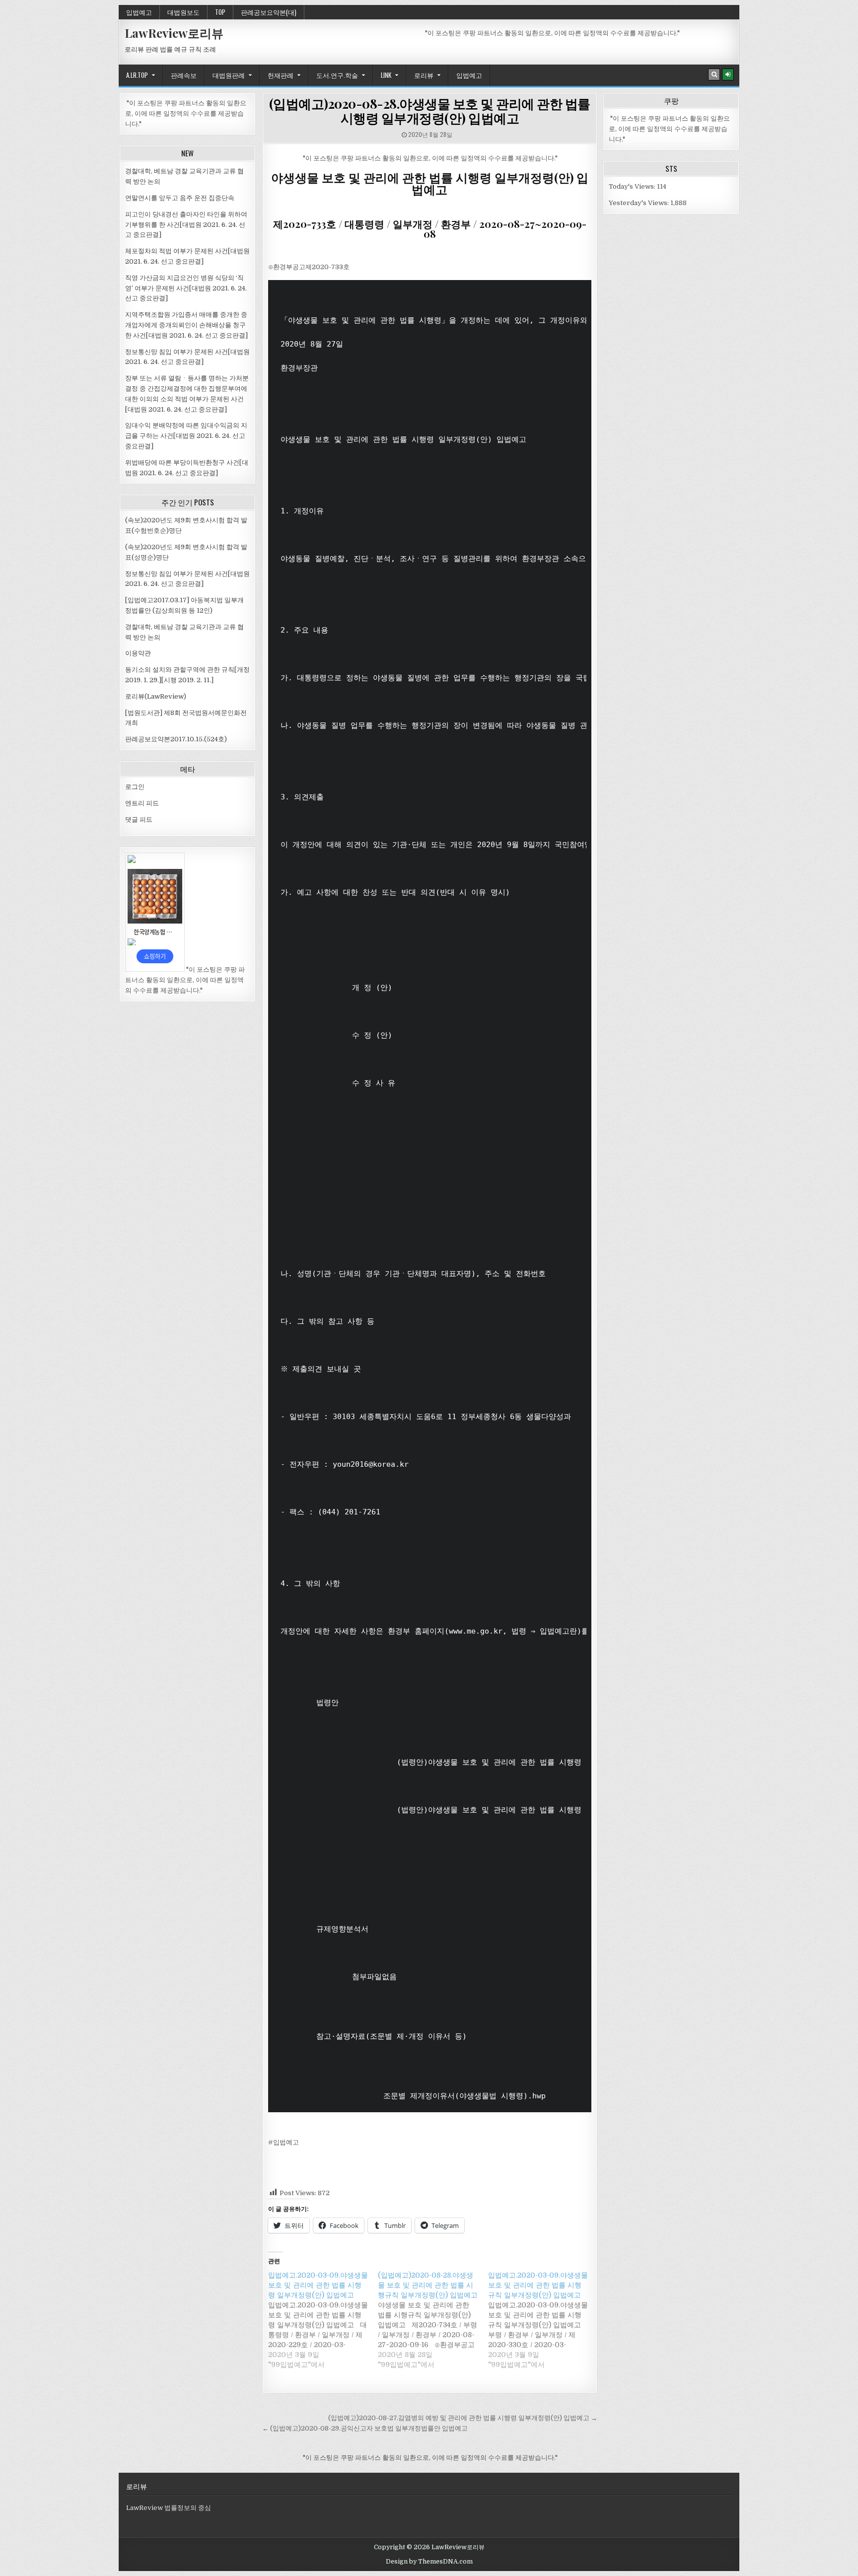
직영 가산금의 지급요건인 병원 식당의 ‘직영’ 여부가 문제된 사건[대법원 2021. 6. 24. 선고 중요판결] (186, 288)
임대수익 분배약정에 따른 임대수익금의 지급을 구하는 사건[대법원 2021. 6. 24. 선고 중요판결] (186, 436)
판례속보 (184, 75)
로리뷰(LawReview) (156, 696)
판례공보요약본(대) (269, 12)
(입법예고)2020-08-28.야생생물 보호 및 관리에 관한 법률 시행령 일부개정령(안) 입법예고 (430, 111)
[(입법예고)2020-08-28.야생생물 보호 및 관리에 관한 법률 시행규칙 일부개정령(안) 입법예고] (433, 2320)
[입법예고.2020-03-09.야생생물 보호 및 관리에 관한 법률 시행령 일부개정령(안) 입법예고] (323, 2320)
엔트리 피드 (142, 803)
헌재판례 (281, 75)
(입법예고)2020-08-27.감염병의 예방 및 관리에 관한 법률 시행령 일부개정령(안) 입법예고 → (463, 2418)
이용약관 (138, 653)
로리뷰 (424, 75)
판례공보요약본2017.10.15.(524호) (176, 739)
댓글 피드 (139, 820)
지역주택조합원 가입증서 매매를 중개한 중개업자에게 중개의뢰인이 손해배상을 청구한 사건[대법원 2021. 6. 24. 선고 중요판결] (186, 325)
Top (220, 12)
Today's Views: (633, 186)
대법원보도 (183, 12)
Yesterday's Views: (640, 203)
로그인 (135, 787)
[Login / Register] (728, 74)
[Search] (714, 74)
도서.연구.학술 (337, 75)
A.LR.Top (137, 75)
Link (386, 75)
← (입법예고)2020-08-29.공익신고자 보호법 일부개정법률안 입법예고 (365, 2428)
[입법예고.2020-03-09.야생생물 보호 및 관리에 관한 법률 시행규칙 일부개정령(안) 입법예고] (543, 2320)
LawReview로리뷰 (174, 33)
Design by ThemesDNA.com (429, 2562)
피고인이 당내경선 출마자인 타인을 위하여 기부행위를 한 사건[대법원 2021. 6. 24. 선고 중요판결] (186, 225)
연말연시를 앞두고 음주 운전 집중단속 (180, 198)
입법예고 (139, 12)
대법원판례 (229, 75)
